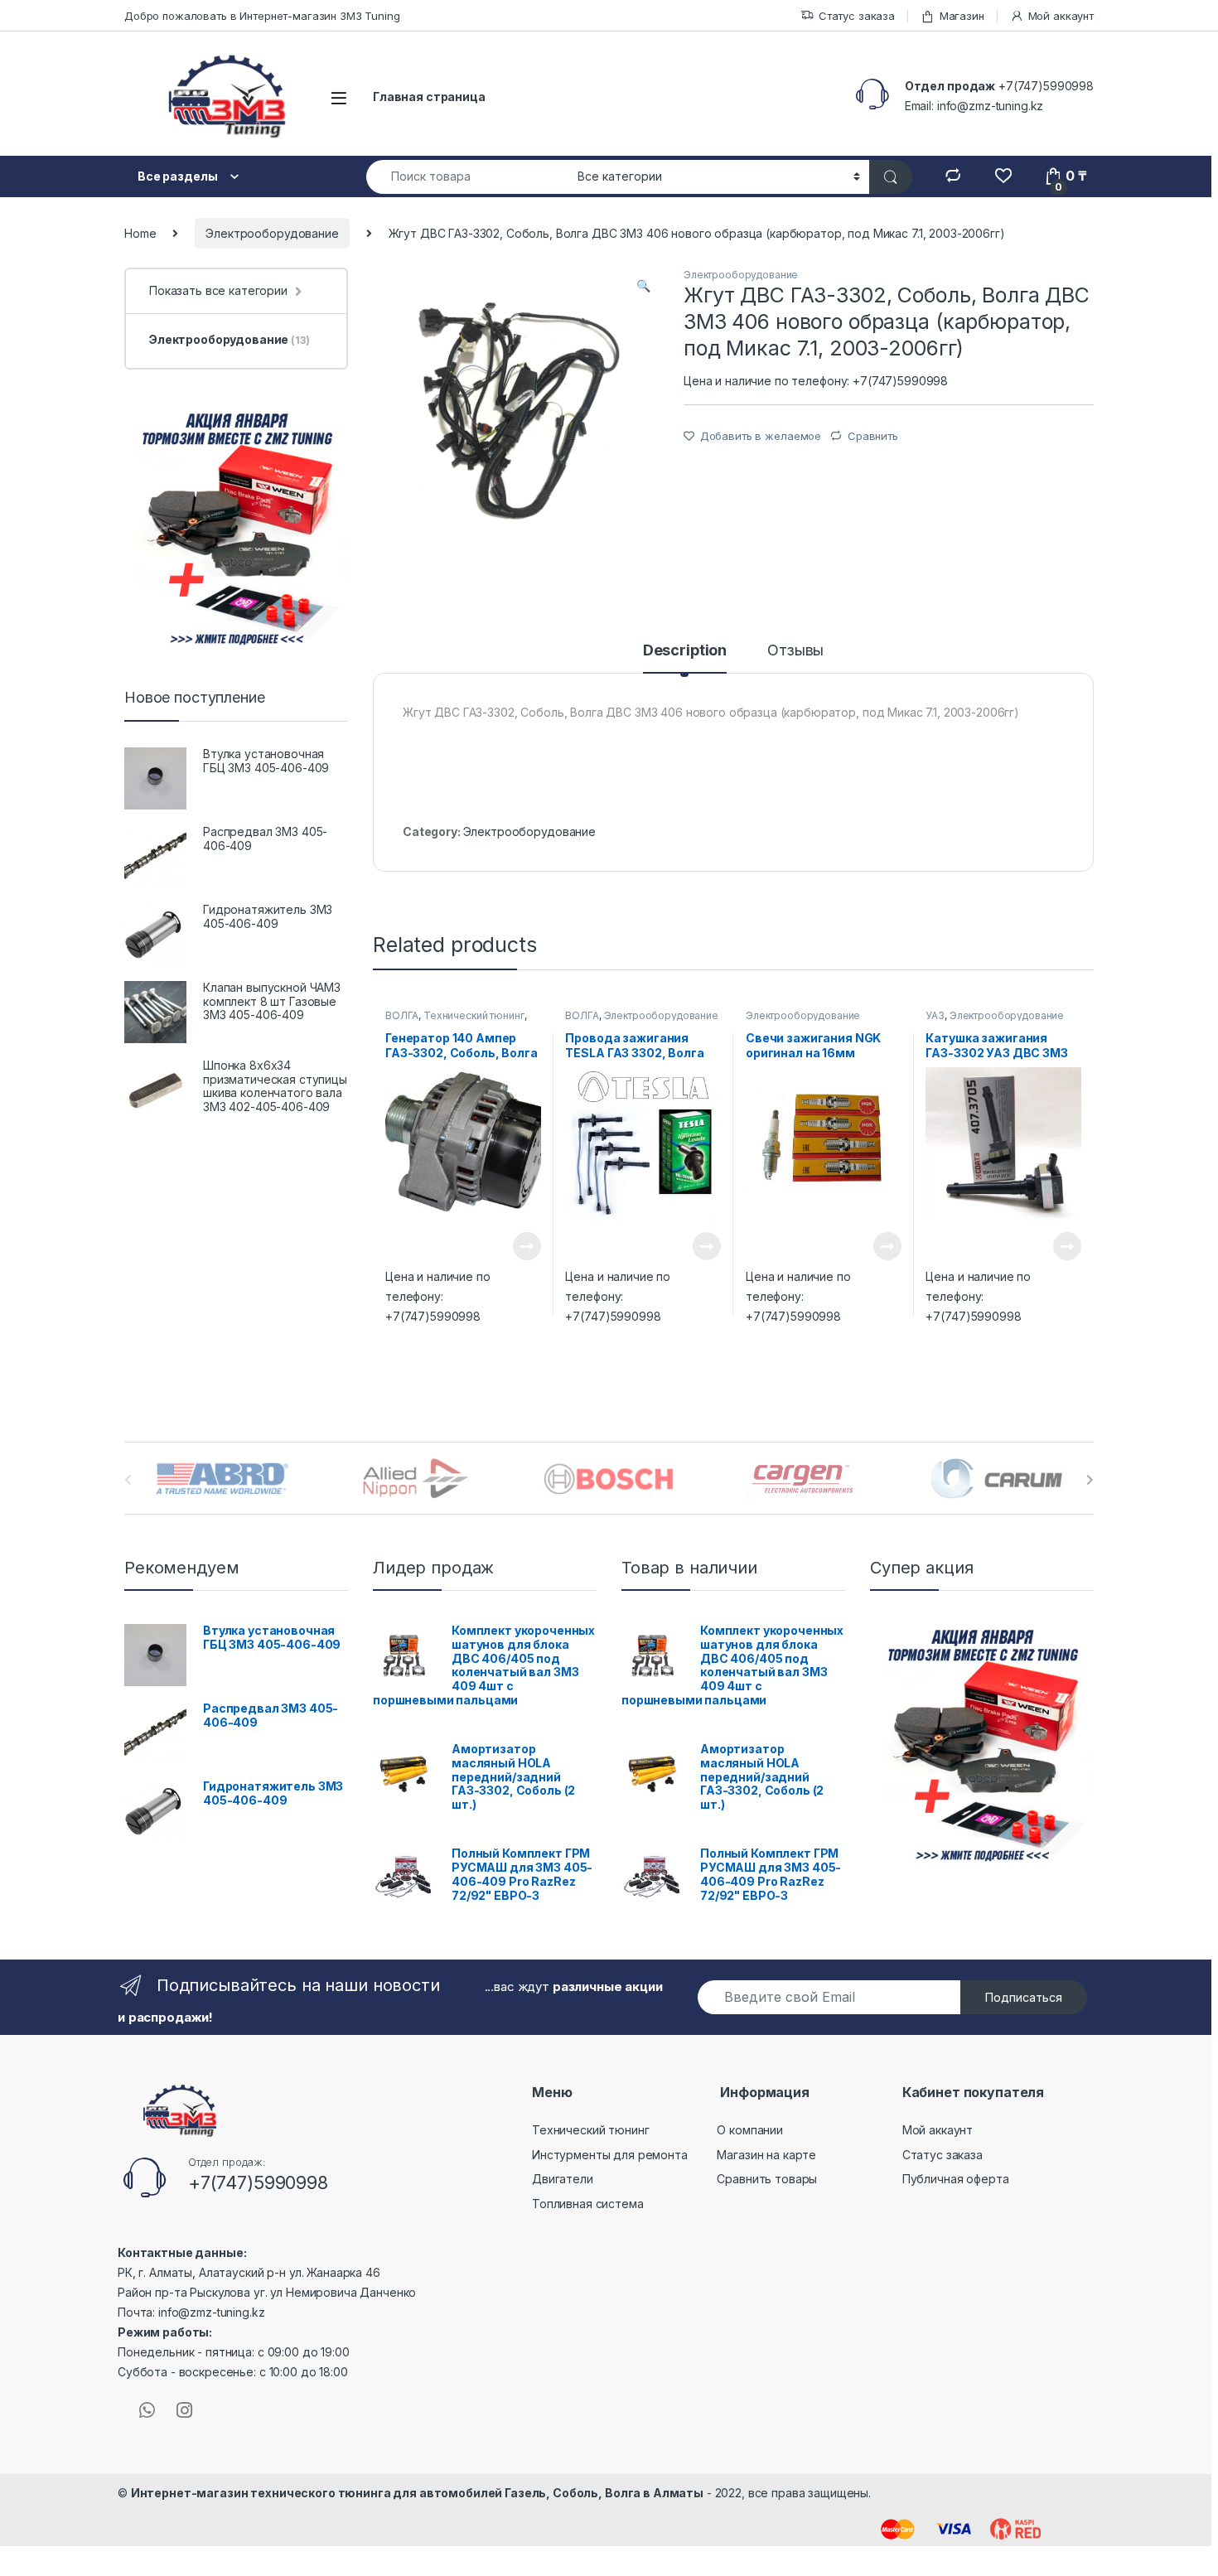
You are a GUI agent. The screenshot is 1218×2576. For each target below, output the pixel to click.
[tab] (685, 658)
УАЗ (935, 1015)
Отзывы (795, 651)
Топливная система (588, 2204)
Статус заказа (857, 16)
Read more (526, 1246)
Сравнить (873, 436)
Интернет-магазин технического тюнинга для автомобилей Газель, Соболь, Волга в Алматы (417, 2493)
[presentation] (1090, 1480)
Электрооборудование (272, 233)
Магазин (962, 16)
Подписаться (1024, 1997)
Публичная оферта (956, 2179)
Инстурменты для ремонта (610, 2155)
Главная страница (429, 97)
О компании (750, 2130)
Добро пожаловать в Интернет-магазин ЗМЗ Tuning (262, 16)
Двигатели (563, 2179)
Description (685, 651)
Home (140, 233)
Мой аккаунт (1061, 16)
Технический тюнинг (474, 1015)
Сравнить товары (767, 2179)
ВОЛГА (402, 1015)
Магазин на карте (766, 2155)
